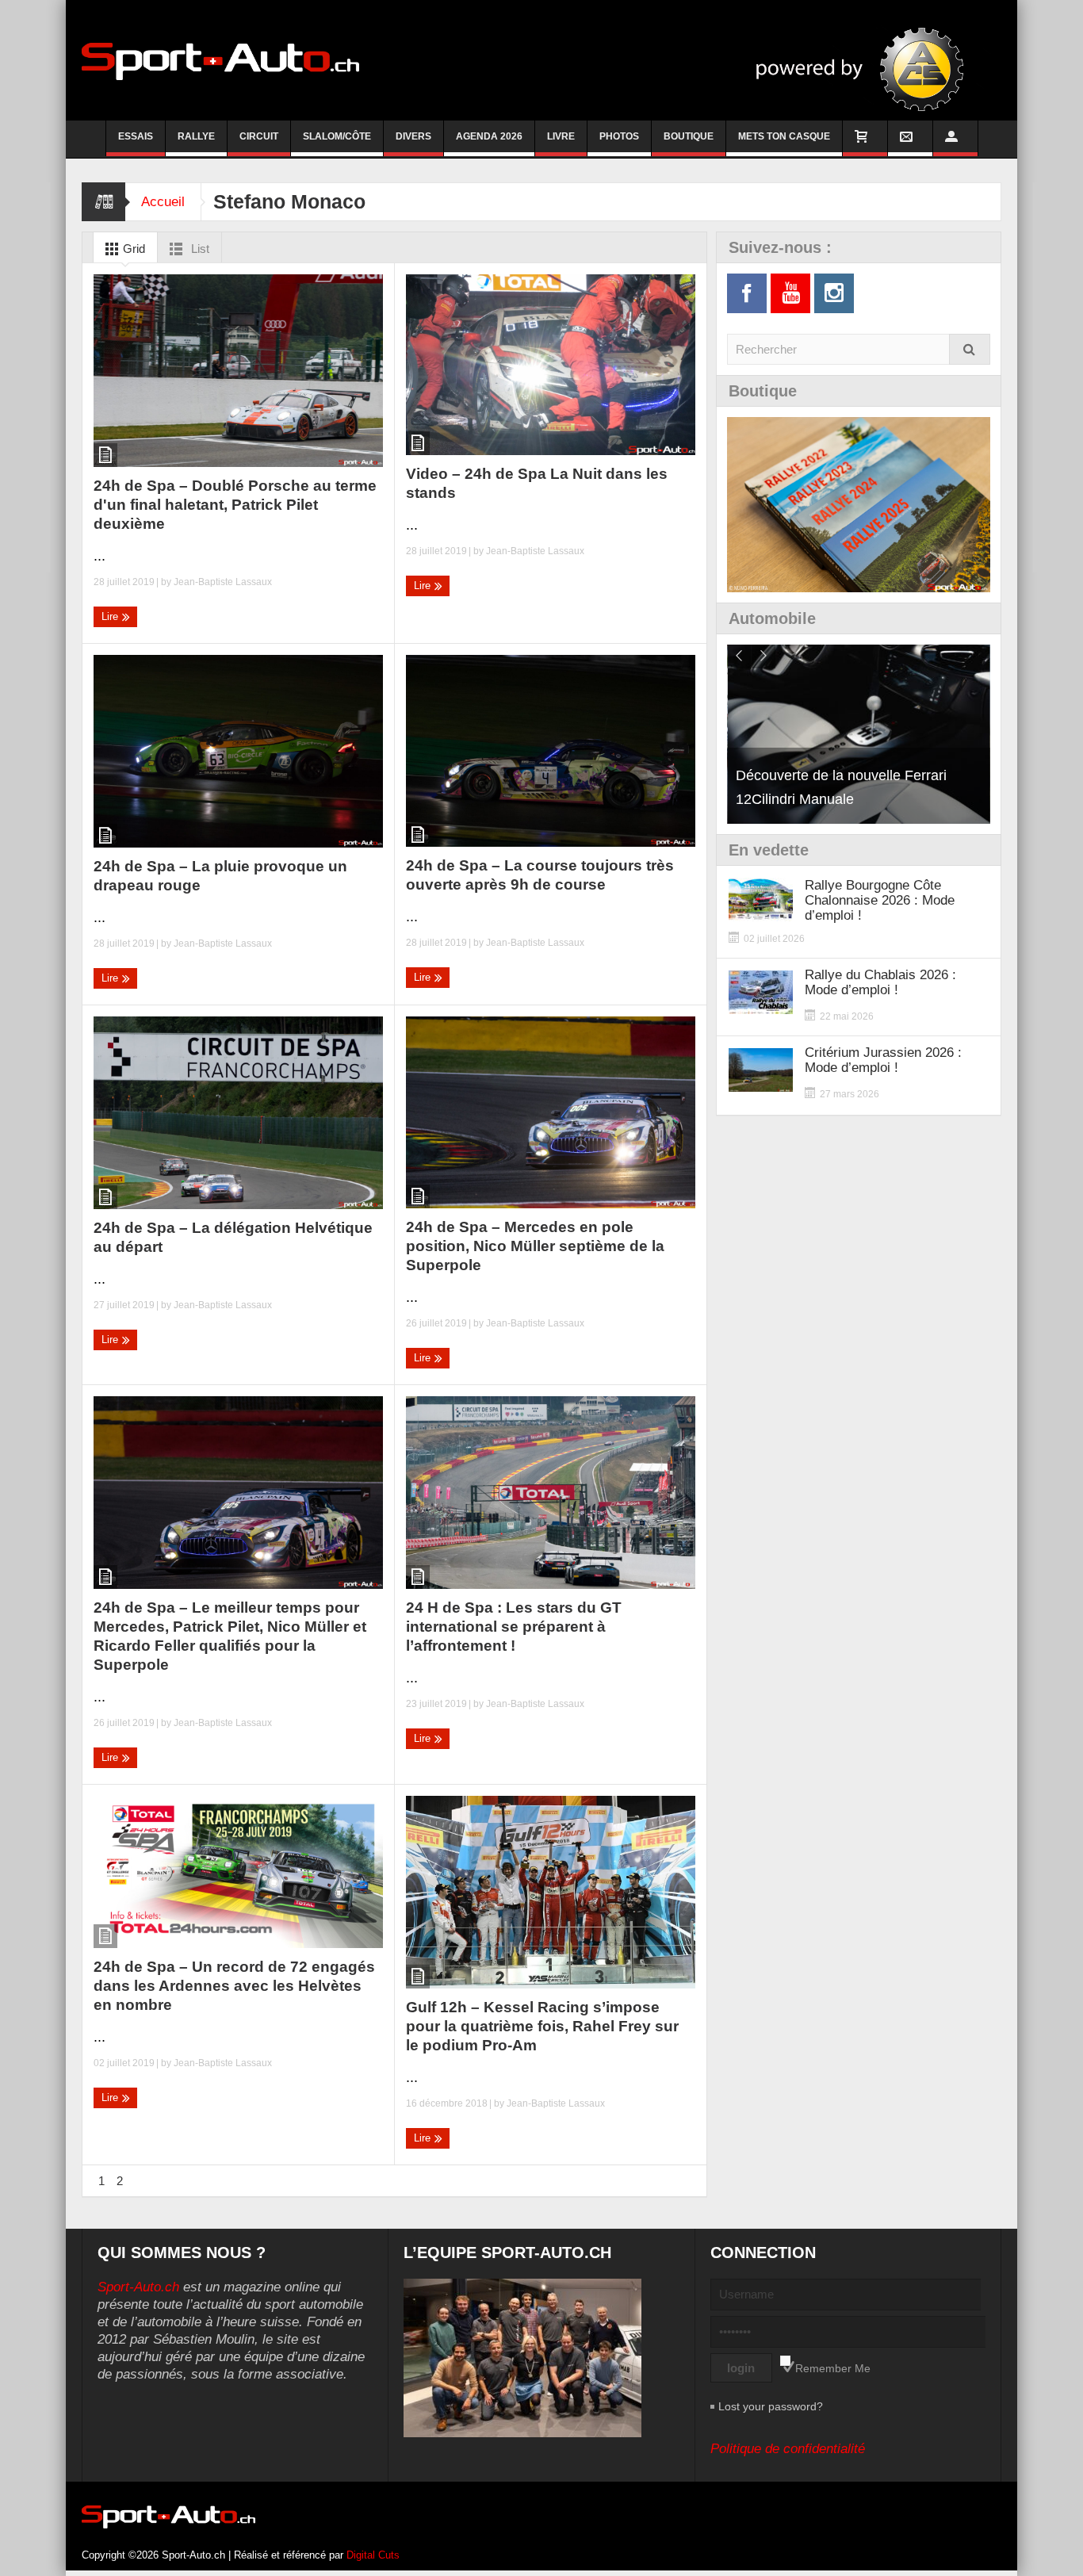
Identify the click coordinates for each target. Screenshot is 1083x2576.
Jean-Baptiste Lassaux (223, 582)
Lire (111, 616)
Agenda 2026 (489, 136)
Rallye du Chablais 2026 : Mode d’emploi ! (880, 982)
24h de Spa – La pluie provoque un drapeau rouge (220, 876)
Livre (561, 136)
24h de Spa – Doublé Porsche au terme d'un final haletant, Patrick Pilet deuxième (235, 505)
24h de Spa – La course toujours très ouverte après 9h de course (540, 875)
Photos (619, 136)
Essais (136, 136)
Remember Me (833, 2368)
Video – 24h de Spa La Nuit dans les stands (537, 483)
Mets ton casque (784, 136)
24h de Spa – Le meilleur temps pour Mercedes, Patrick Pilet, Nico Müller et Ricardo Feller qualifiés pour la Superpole (230, 1636)
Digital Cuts (373, 2555)
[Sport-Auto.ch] (220, 60)
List (199, 249)
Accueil (163, 202)
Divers (413, 136)
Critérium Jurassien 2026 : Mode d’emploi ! (883, 1060)
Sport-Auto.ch (138, 2287)
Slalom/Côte (337, 136)
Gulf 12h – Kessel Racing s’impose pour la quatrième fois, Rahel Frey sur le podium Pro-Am (542, 2026)
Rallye (196, 136)
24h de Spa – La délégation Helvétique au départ (233, 1237)
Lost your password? (771, 2406)
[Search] (970, 349)
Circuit (259, 136)
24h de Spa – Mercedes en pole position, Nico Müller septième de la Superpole (535, 1246)
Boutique (689, 136)
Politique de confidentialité (788, 2449)
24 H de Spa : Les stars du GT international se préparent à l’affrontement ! (514, 1627)
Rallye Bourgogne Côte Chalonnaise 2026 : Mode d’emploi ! (880, 900)
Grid (132, 249)
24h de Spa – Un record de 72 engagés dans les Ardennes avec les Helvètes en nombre (234, 1986)
